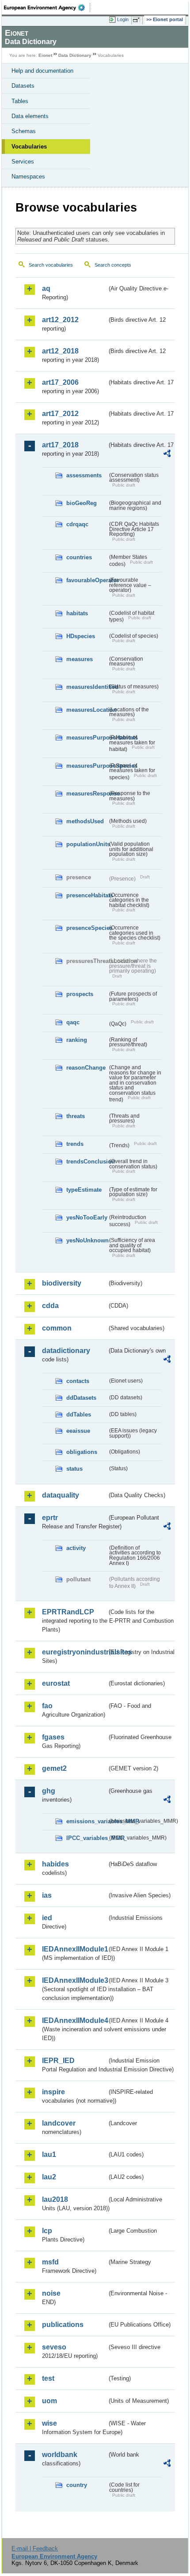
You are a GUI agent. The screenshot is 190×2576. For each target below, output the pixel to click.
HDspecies (81, 636)
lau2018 (55, 2199)
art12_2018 (60, 351)
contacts (78, 1381)
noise (51, 2293)
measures (80, 659)
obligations (82, 1452)
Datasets (23, 86)
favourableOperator (87, 580)
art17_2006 (60, 382)
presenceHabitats (87, 895)
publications (63, 2325)
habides (55, 1864)
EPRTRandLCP (68, 1612)
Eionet (45, 55)
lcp (47, 2231)
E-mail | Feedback (35, 2548)
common (57, 1328)
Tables (20, 101)
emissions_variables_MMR (87, 1821)
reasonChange (86, 1068)
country (77, 2485)
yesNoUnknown (87, 1240)
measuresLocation (87, 710)
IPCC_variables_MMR (87, 1838)
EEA (47, 7)
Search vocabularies (51, 265)
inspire (53, 2092)
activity (76, 1548)
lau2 (49, 2177)
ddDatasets (81, 1398)
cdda (50, 1306)
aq (46, 288)
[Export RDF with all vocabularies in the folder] (167, 455)
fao (47, 1706)
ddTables (79, 1414)
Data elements (30, 116)
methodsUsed (85, 821)
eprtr (50, 1518)
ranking (77, 1040)
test (48, 2378)
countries (79, 557)
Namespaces (28, 177)
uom (49, 2401)
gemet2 (54, 1768)
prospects (80, 994)
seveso (54, 2347)
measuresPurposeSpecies (87, 766)
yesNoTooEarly (87, 1217)
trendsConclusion (87, 1162)
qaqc (73, 1022)
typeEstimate (84, 1190)
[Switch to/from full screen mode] (138, 20)
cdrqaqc (77, 524)
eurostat (56, 1683)
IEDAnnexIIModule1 (74, 1949)
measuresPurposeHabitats (87, 738)
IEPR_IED (58, 2061)
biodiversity (62, 1283)
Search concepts (113, 265)
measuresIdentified (87, 687)
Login (123, 19)
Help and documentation (42, 71)
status (74, 1469)
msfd (50, 2262)
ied (47, 1918)
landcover (59, 2123)
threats (76, 1116)
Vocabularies (29, 147)
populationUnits (87, 844)
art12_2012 (60, 320)
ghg (49, 1791)
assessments (84, 475)
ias (47, 1895)
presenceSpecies (87, 928)
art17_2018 (60, 445)
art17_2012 (60, 414)
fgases (53, 1737)
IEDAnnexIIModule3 (74, 1980)
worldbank (60, 2455)
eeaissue (78, 1431)
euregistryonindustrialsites (74, 1652)
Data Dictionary (75, 55)
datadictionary (66, 1351)
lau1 (49, 2154)
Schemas (24, 131)
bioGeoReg (82, 503)
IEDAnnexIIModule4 (74, 2020)
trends (75, 1144)
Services (23, 162)
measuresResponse (87, 794)
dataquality (61, 1495)
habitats (77, 613)
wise (49, 2423)
